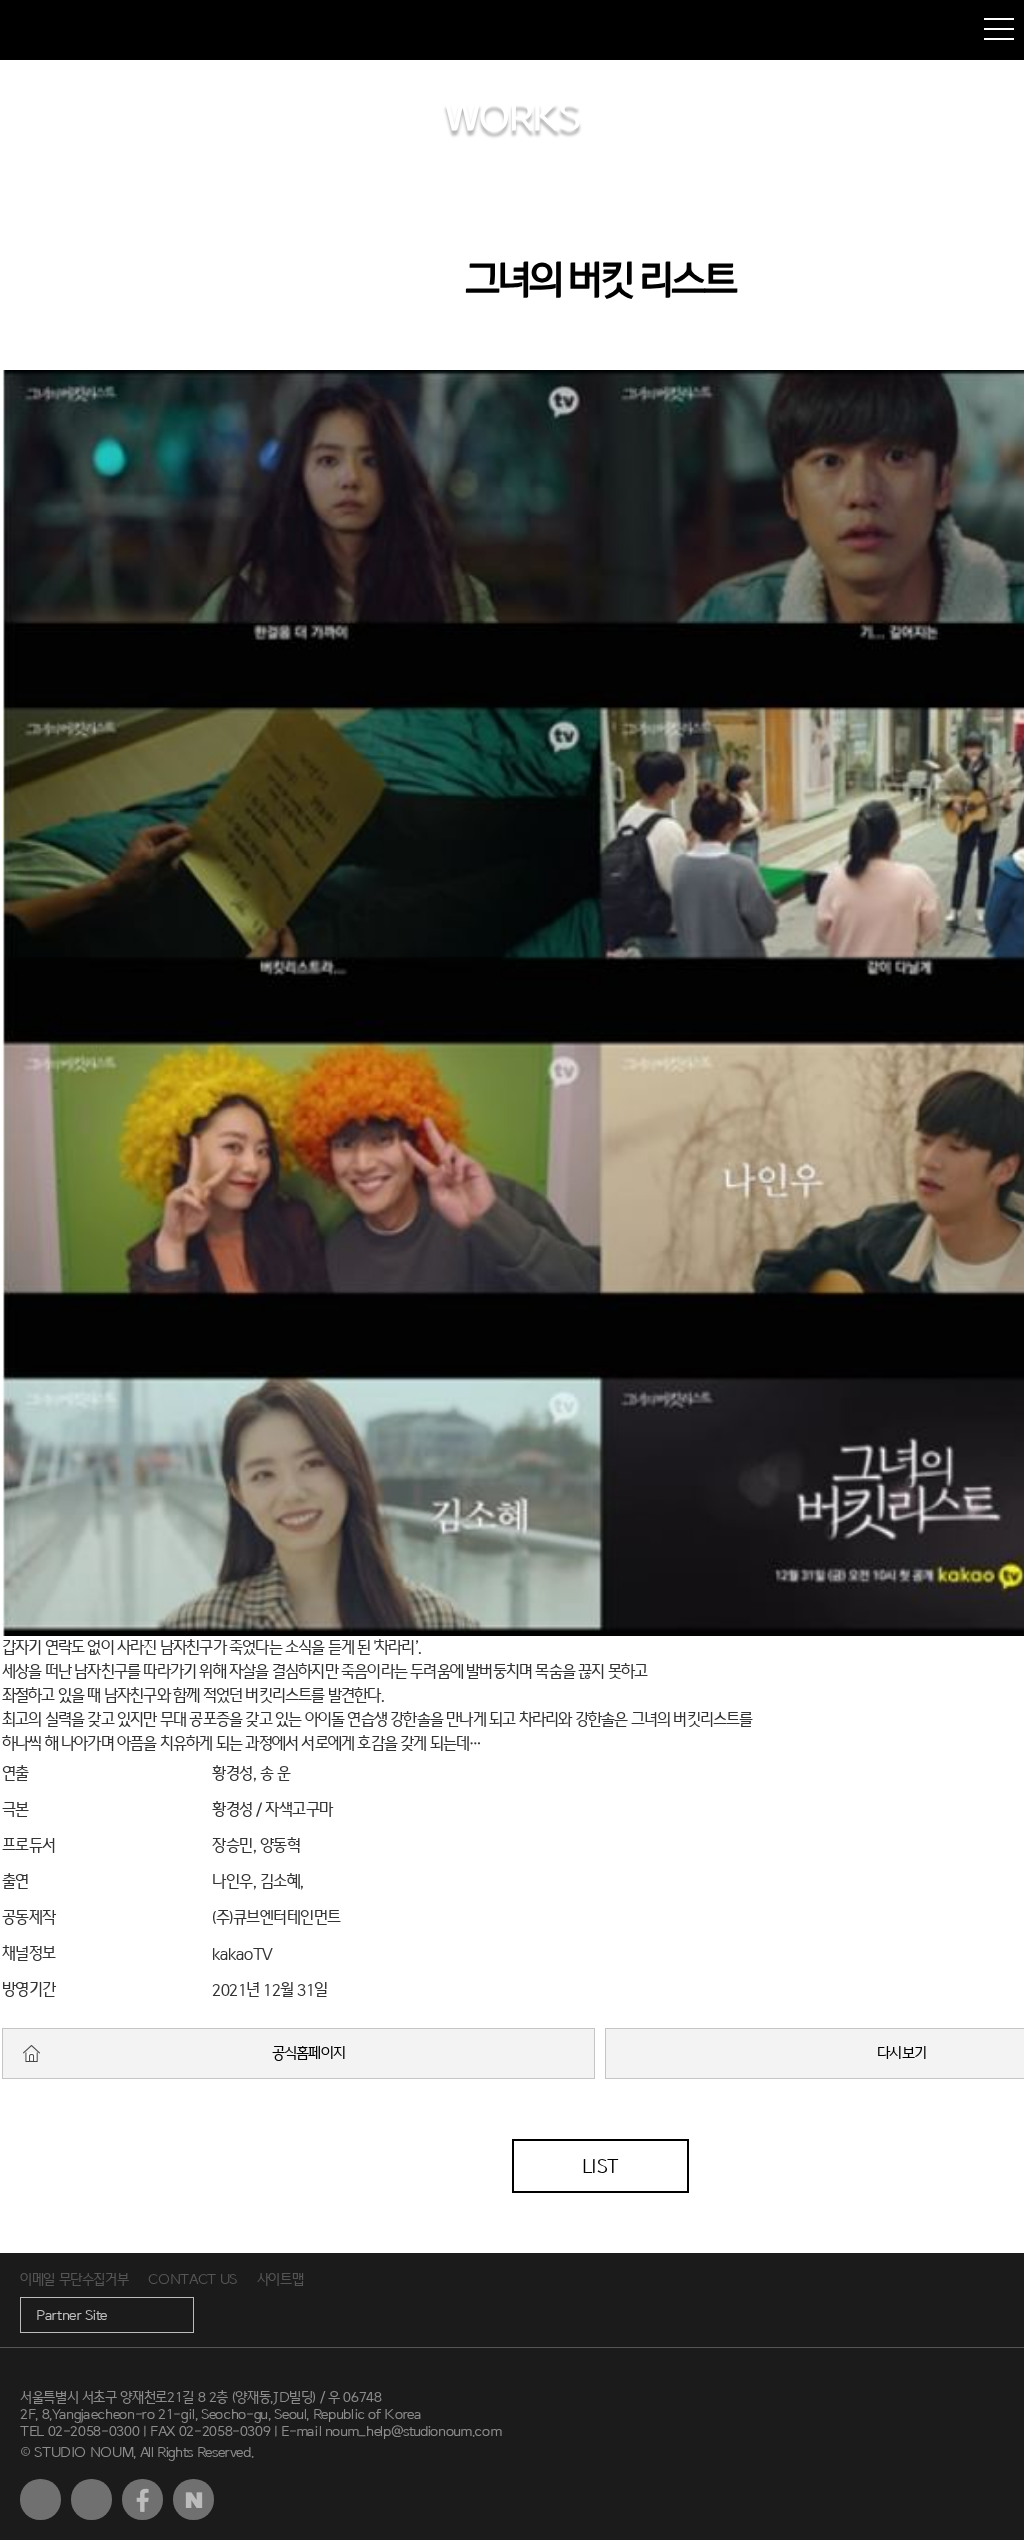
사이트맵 (280, 2280)
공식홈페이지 (309, 2053)
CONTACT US (192, 2280)
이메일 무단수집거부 (74, 2280)
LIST (600, 2166)
